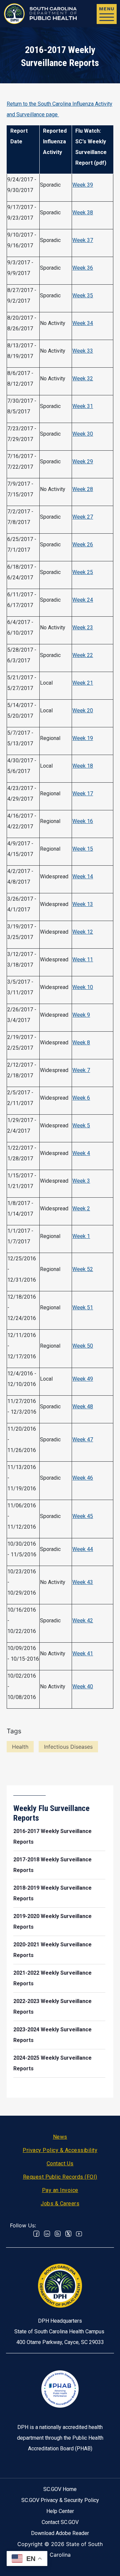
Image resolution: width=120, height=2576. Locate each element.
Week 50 (83, 1346)
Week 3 (81, 1181)
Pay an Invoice (60, 2190)
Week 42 (83, 1620)
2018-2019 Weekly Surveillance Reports (52, 1893)
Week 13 (83, 904)
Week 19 (83, 738)
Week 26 (83, 544)
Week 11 (83, 959)
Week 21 (83, 683)
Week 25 (83, 572)
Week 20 (83, 710)
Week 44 (83, 1549)
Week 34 (83, 323)
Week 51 (83, 1307)
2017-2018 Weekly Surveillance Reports (52, 1865)
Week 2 (81, 1208)
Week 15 (83, 849)
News (60, 2137)
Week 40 (83, 1686)
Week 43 (83, 1582)
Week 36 (83, 268)
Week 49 (83, 1379)
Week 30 (83, 434)
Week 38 (83, 212)
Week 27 (83, 517)
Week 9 (81, 1015)
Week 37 (83, 240)
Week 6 (81, 1098)
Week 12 (83, 932)
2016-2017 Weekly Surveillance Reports (52, 1836)
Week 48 (83, 1406)
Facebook (36, 2234)
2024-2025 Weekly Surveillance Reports (52, 2063)
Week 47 (83, 1439)
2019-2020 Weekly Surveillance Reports (52, 1921)
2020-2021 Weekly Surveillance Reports (52, 1950)
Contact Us (60, 2163)
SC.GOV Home (60, 2489)
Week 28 (83, 489)
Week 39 (83, 185)
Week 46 (83, 1478)
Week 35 (83, 295)
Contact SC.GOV (60, 2522)
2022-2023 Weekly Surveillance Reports (52, 2006)
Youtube (79, 2234)
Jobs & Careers (60, 2203)
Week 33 (83, 351)
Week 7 (81, 1070)
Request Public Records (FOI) (60, 2177)
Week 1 (81, 1236)
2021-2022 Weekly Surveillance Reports (52, 1978)
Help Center (60, 2511)
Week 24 (83, 600)
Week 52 (83, 1269)
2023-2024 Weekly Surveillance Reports (52, 2035)
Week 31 (83, 406)
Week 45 (83, 1516)
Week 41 (83, 1653)
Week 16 (83, 821)
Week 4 (81, 1153)
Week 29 (83, 461)
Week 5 (81, 1125)
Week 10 (83, 987)
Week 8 (81, 1042)
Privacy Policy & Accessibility (60, 2150)
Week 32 (83, 378)
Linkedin (47, 2234)
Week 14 (83, 876)
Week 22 (83, 655)
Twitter (68, 2234)
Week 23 (83, 627)
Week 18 (83, 766)
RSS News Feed (58, 2234)
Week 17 (83, 793)
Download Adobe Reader (60, 2533)
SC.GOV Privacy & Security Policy (60, 2500)
